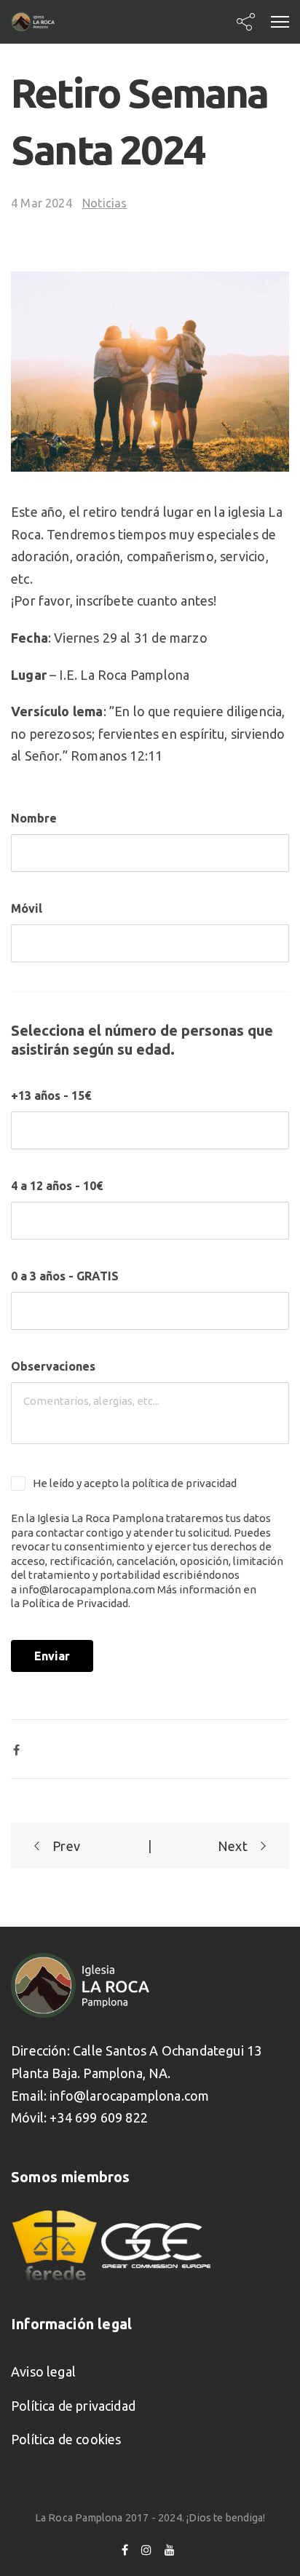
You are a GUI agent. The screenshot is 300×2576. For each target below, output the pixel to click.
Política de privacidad (73, 2406)
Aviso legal (43, 2371)
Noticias (104, 203)
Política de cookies (66, 2439)
